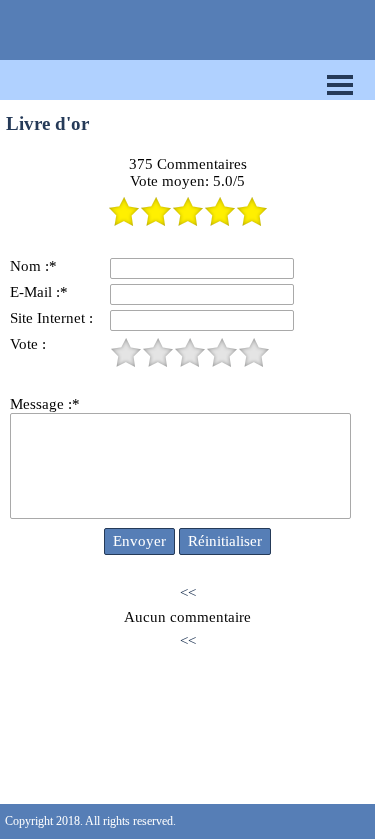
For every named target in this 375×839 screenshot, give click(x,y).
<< (188, 593)
